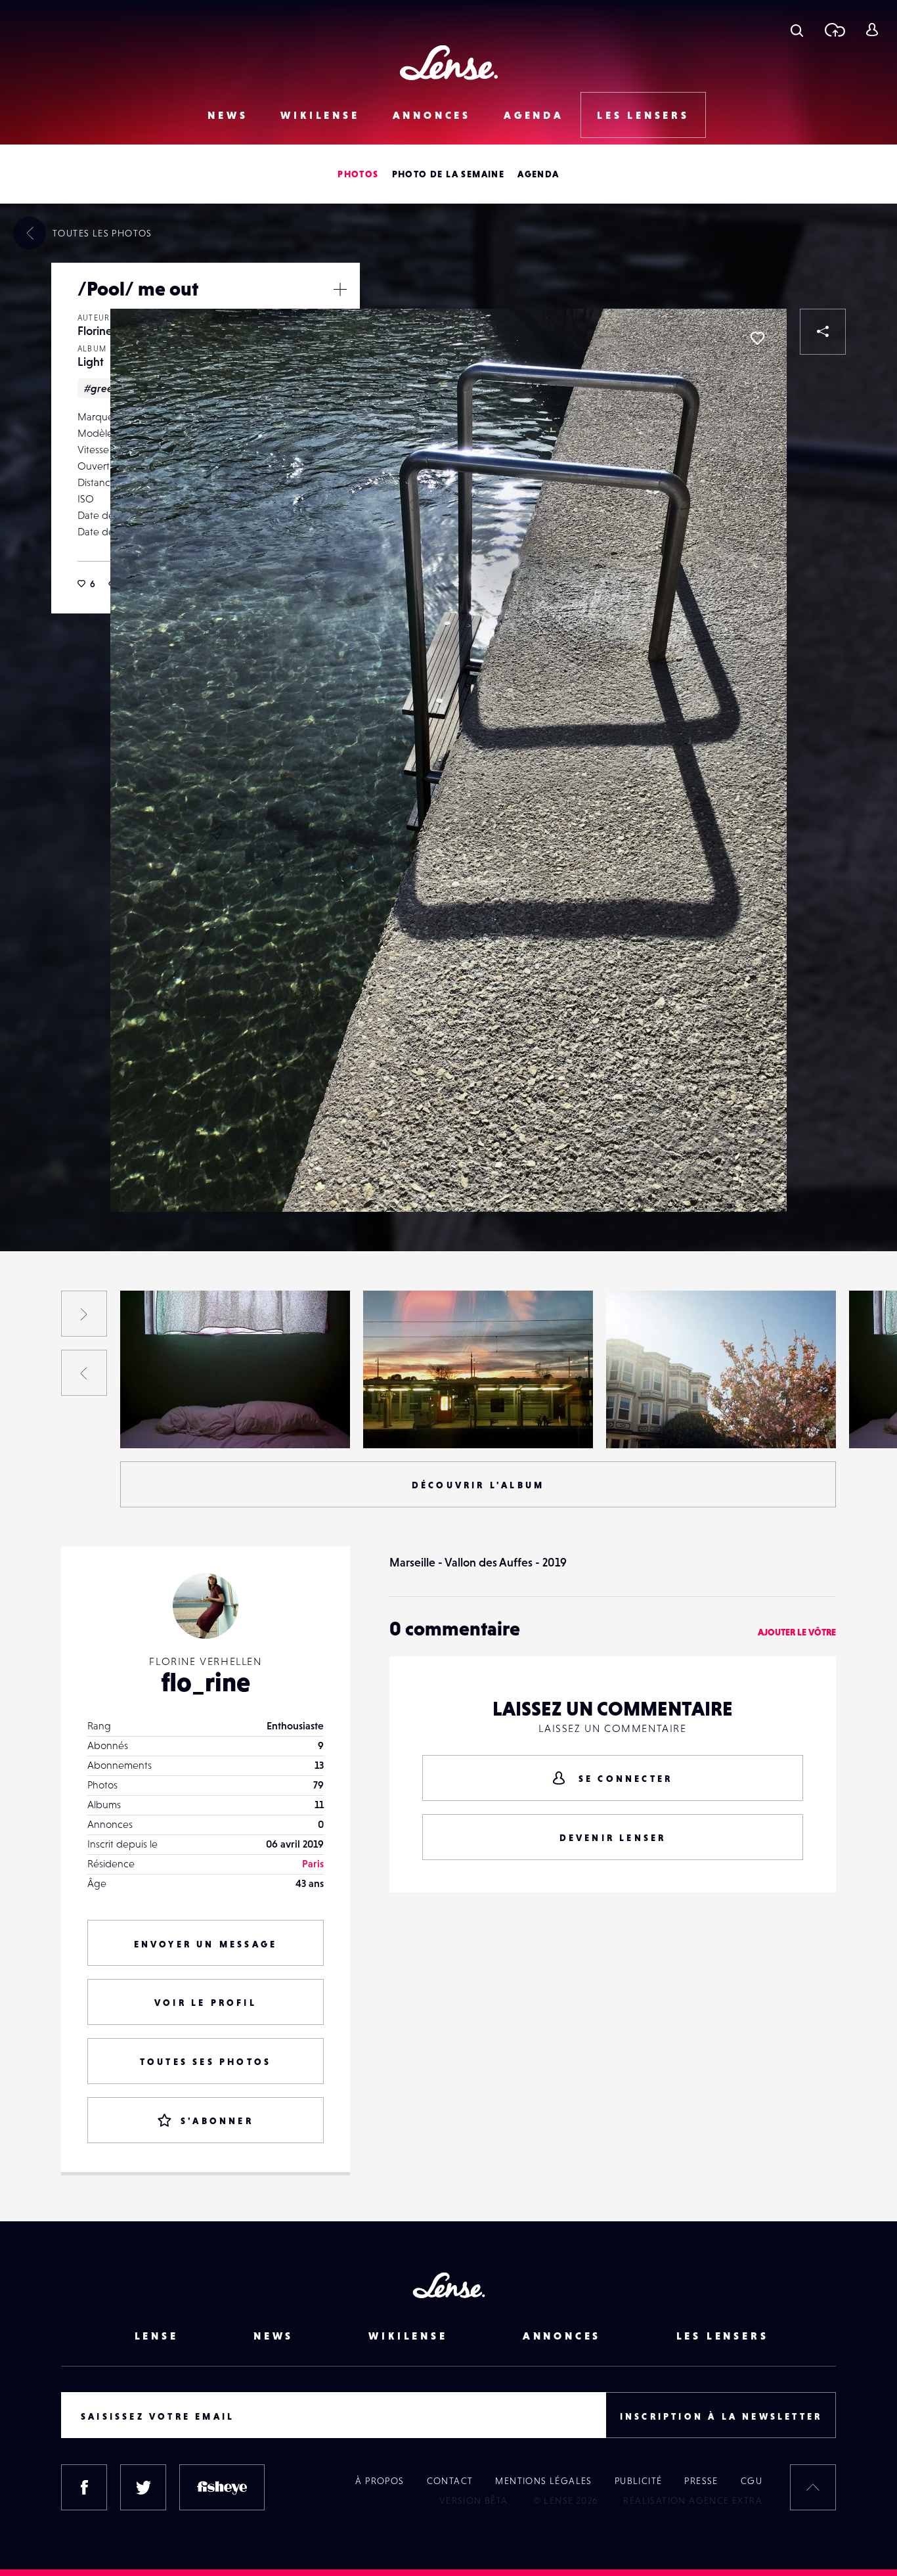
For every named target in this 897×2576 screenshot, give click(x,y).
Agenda (534, 115)
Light (91, 362)
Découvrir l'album (478, 1485)
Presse (701, 2481)
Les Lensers (643, 115)
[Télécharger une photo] (834, 30)
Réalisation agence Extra (693, 2500)
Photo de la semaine (448, 174)
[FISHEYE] (222, 2487)
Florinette (102, 331)
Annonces (432, 115)
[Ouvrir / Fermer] (340, 289)
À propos (380, 2481)
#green (101, 388)
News (228, 115)
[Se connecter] (872, 30)
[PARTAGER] (823, 332)
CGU (752, 2481)
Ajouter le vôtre (797, 1632)
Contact (450, 2481)
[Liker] (757, 338)
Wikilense (320, 115)
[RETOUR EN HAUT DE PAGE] (813, 2487)
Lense (157, 2336)
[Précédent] (84, 1373)
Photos (358, 174)
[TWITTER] (143, 2487)
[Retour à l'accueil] (449, 63)
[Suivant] (84, 1314)
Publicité (639, 2481)
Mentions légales (543, 2481)
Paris (313, 1863)
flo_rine (206, 1682)
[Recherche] (797, 30)
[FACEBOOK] (84, 2487)
